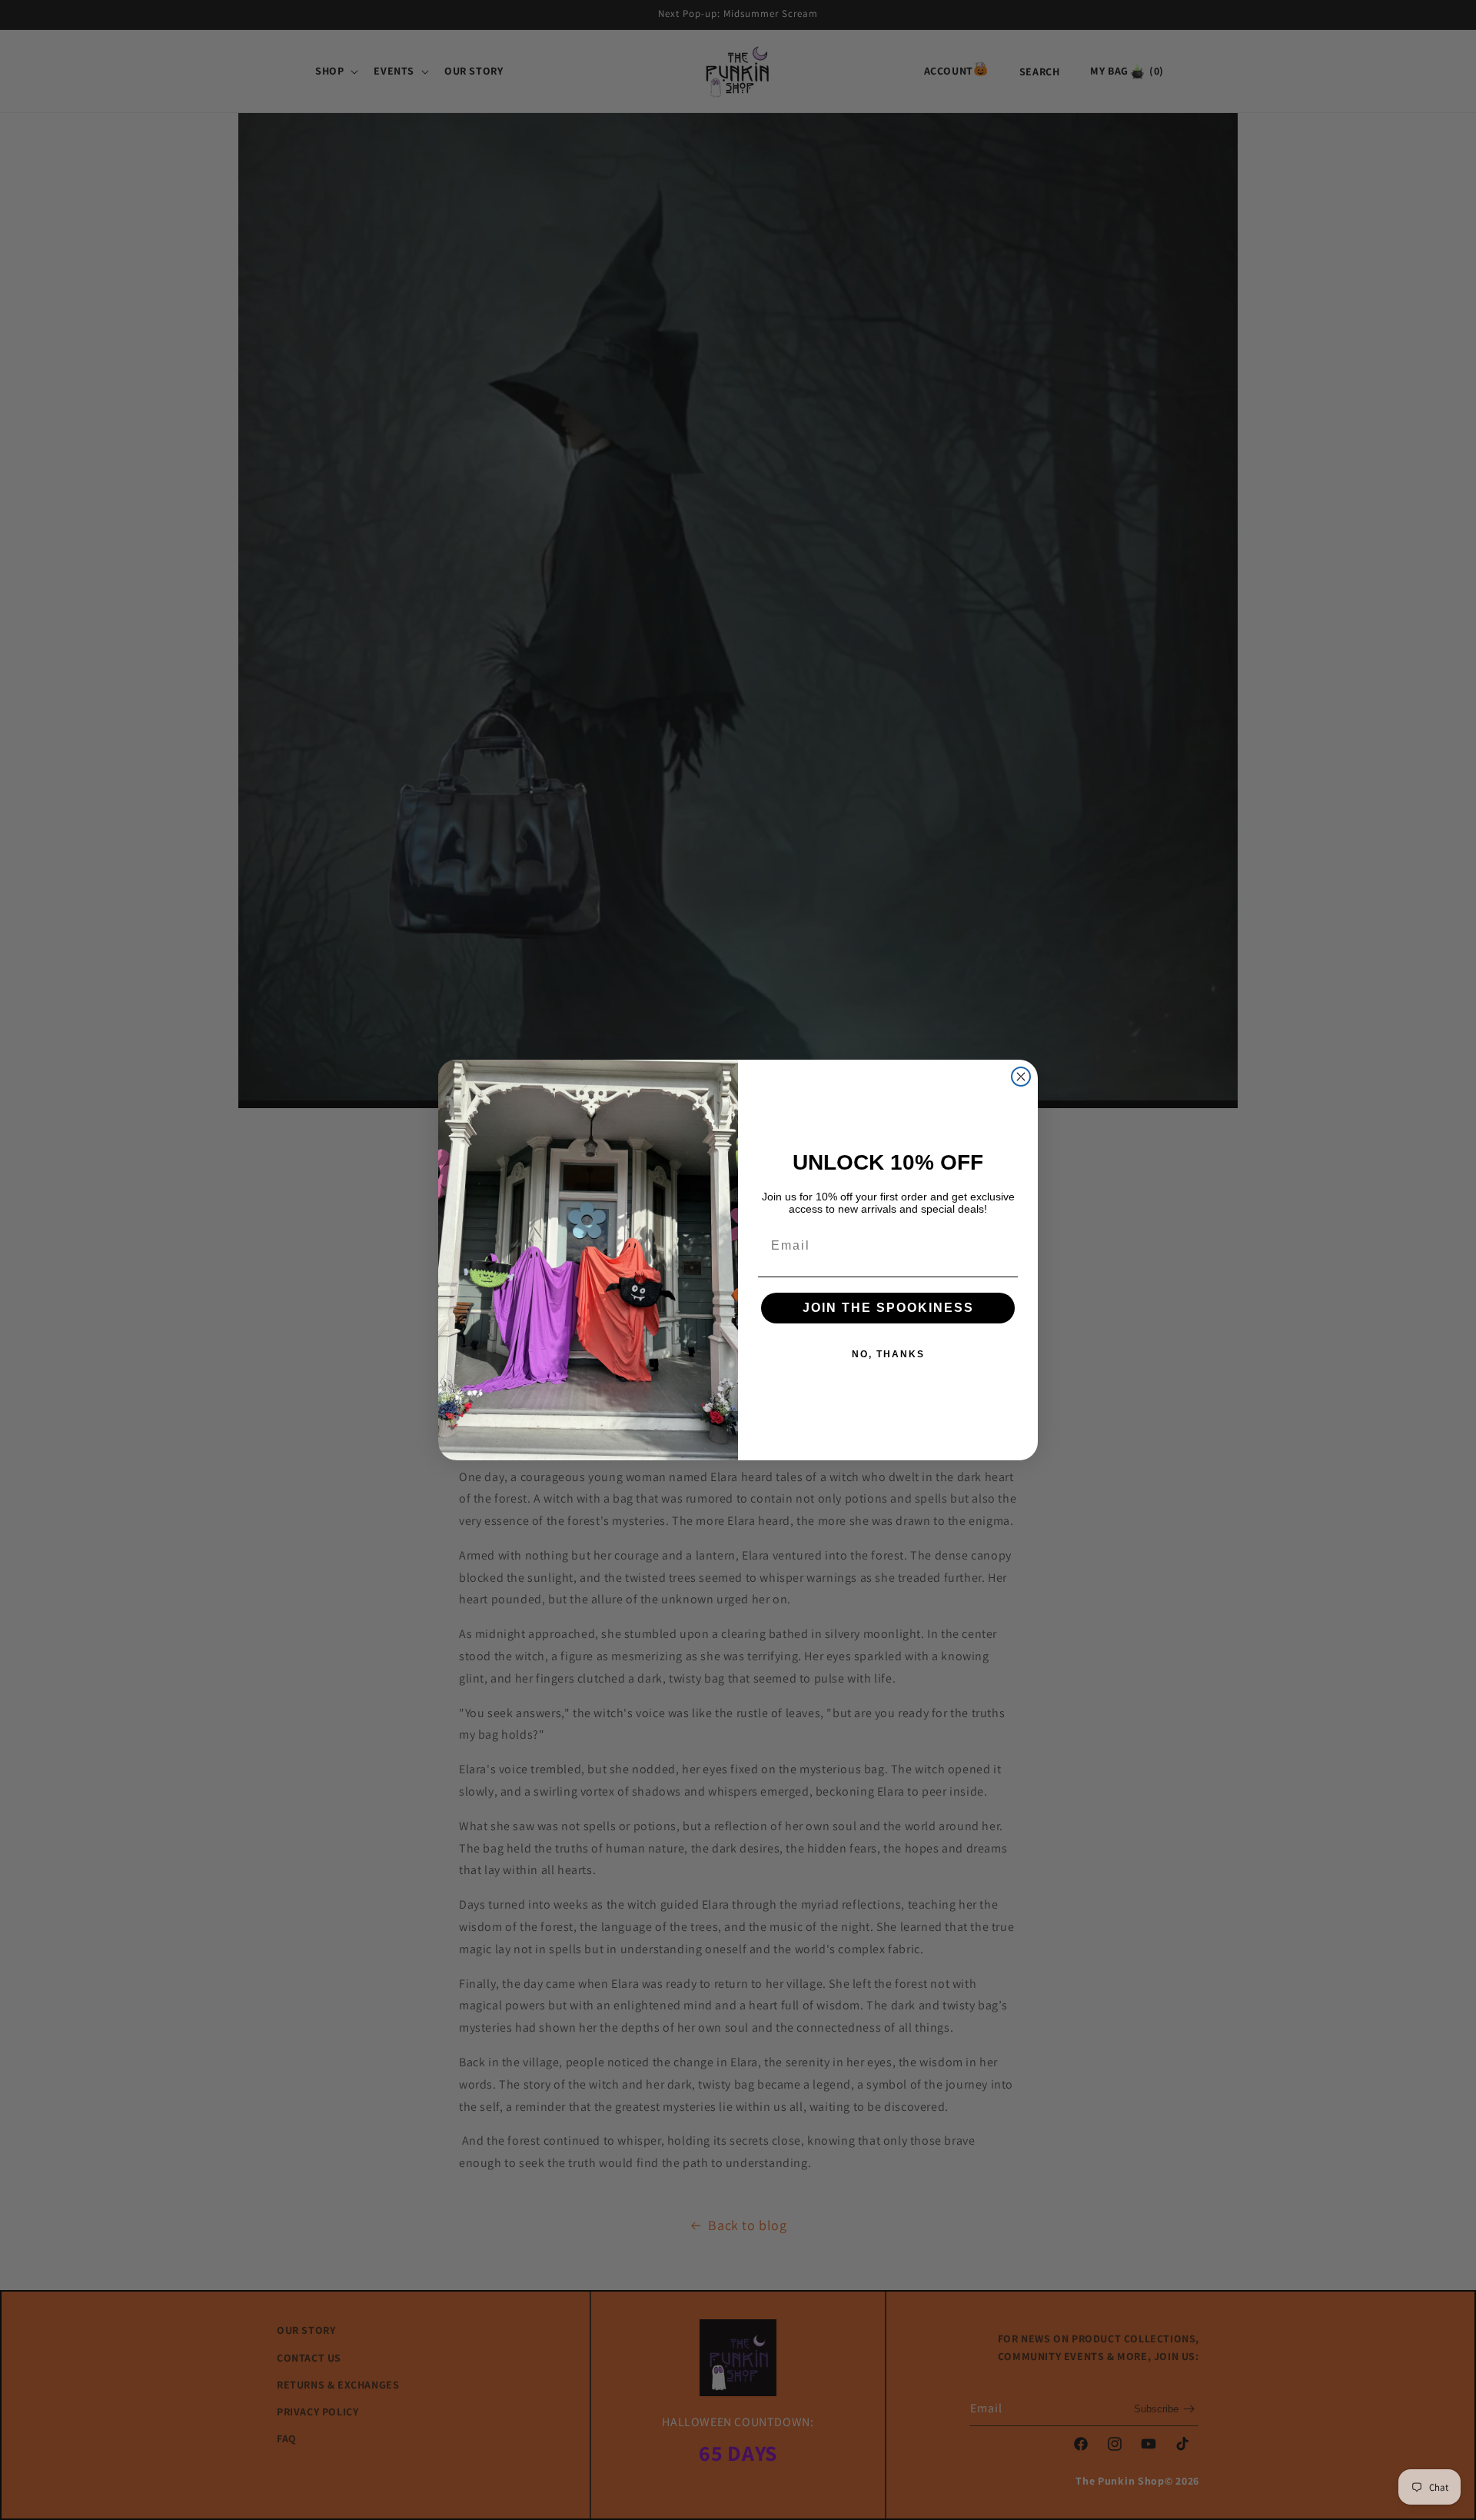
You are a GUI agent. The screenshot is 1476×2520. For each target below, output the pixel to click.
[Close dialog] (1021, 1077)
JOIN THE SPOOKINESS (888, 1308)
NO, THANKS (888, 1354)
